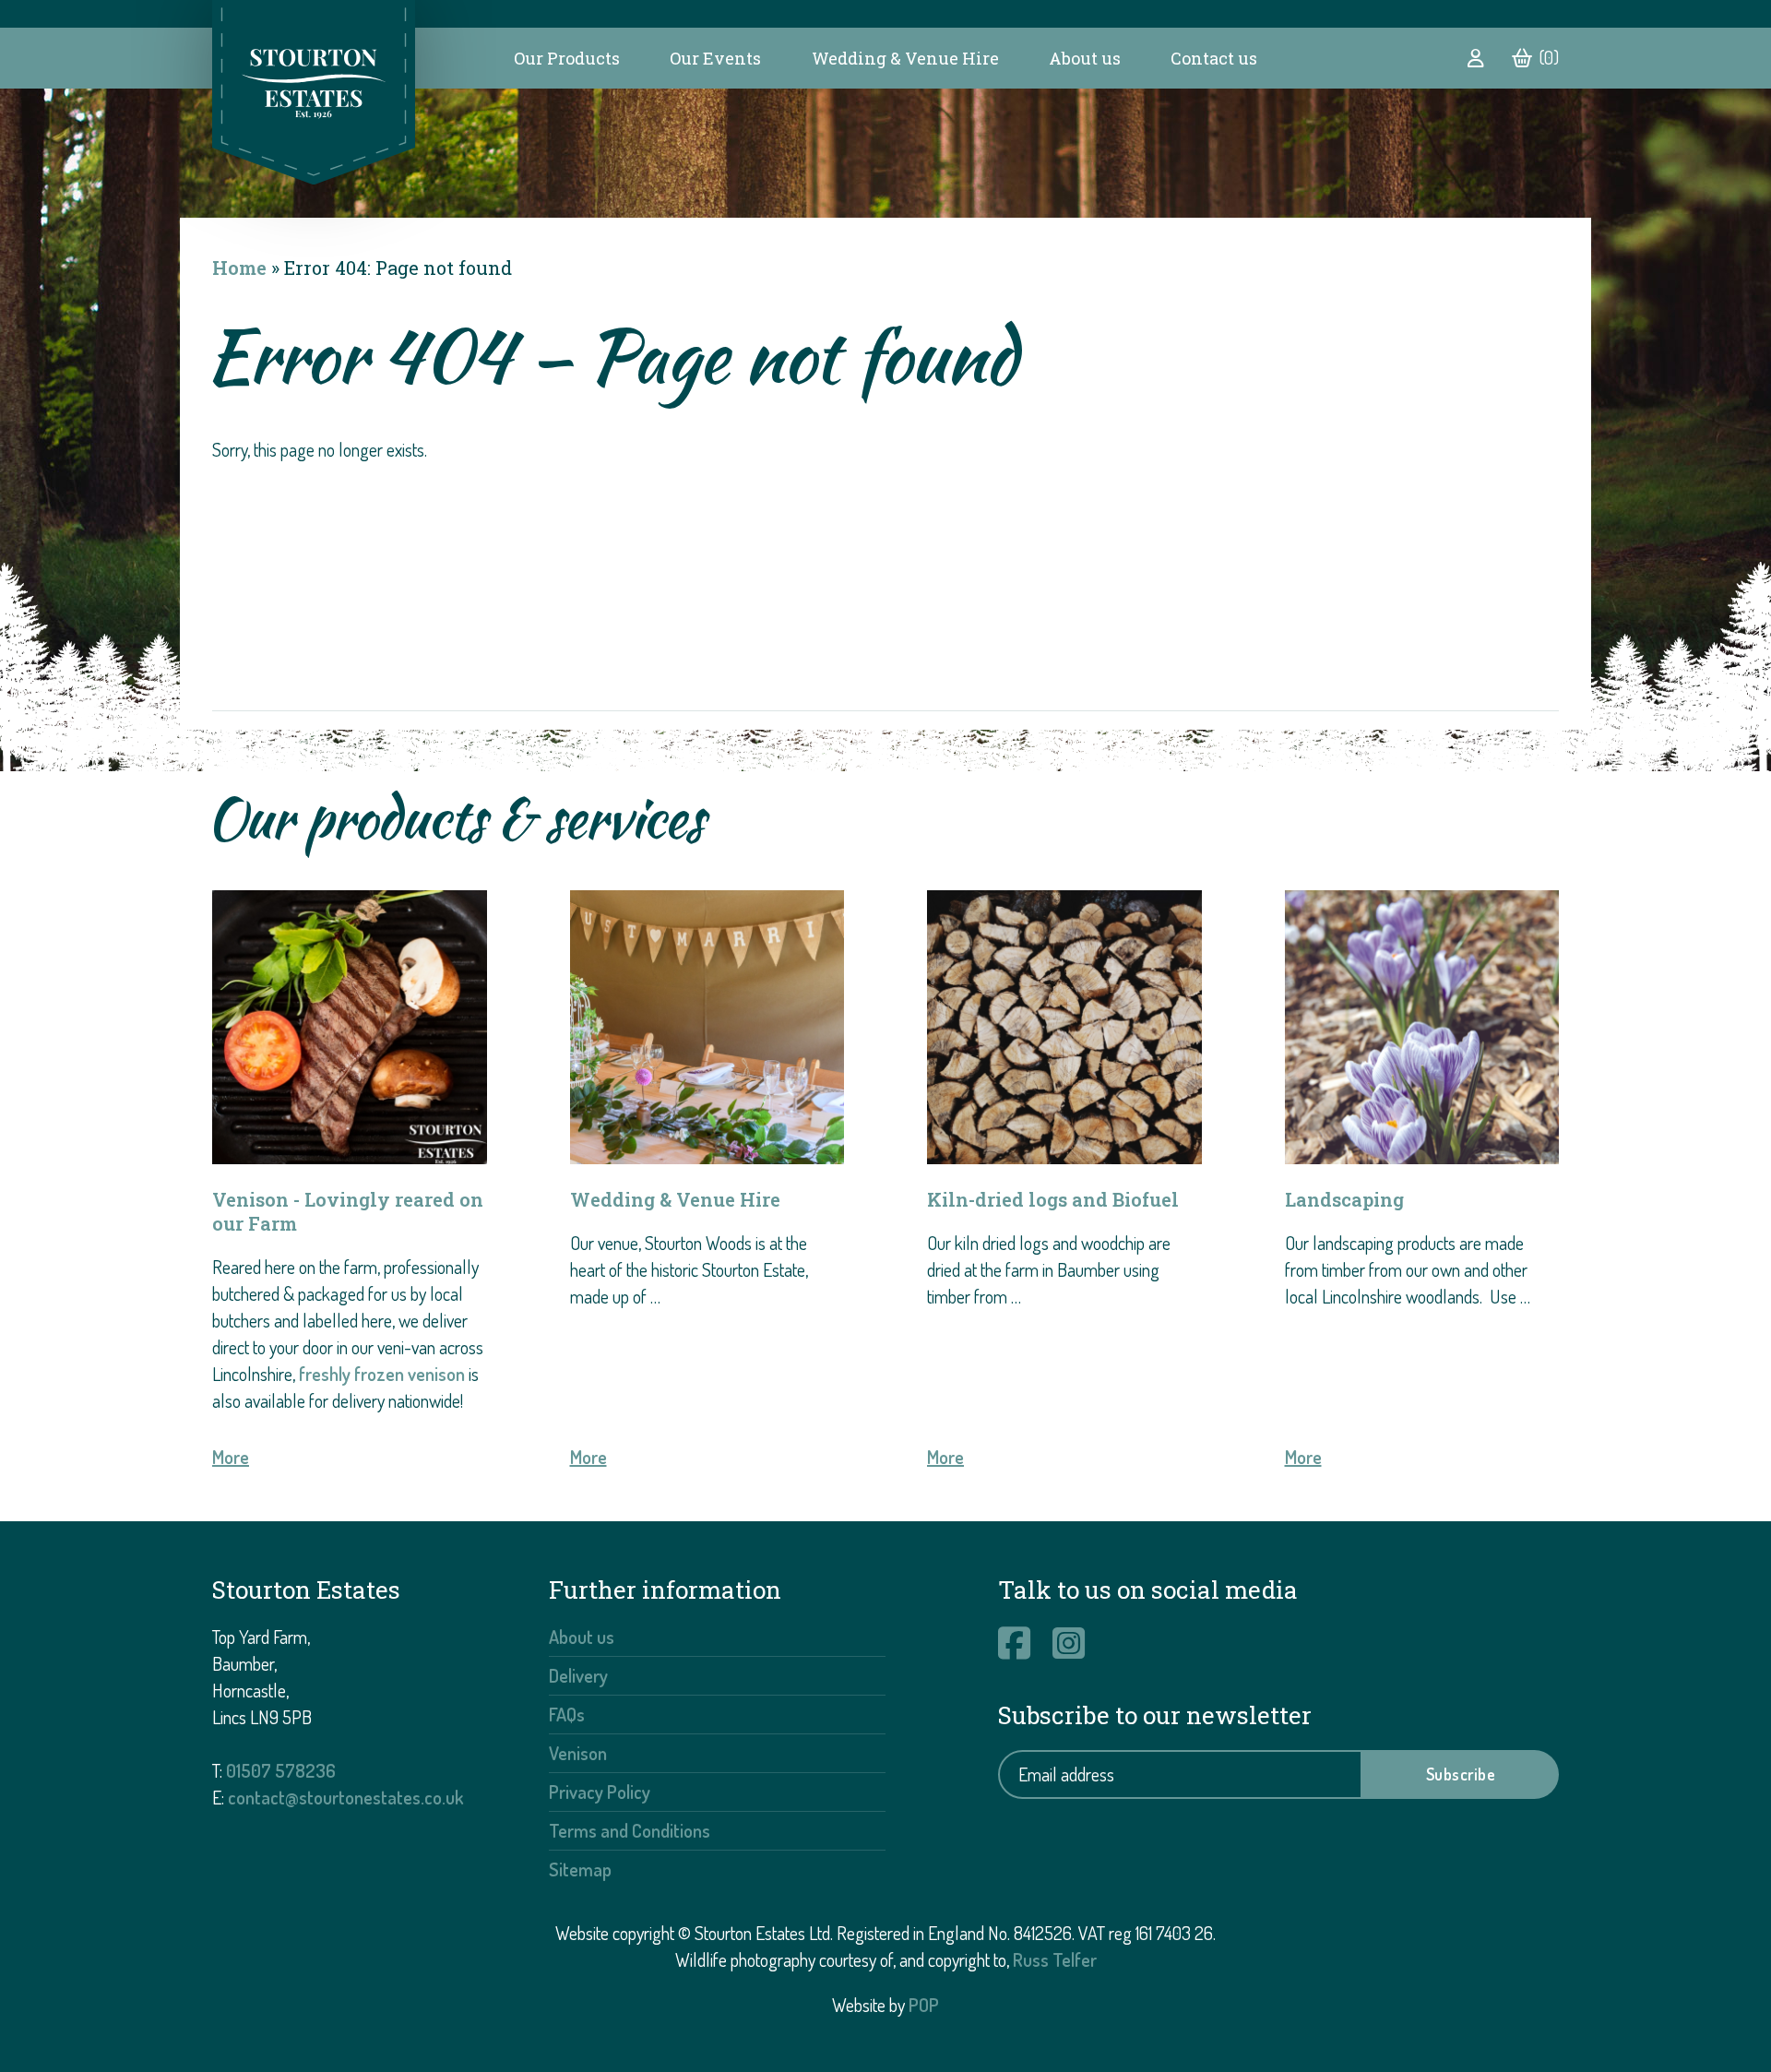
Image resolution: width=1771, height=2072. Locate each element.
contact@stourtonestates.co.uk (345, 1797)
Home (239, 268)
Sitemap (580, 1869)
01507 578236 (281, 1770)
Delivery (578, 1675)
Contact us (1214, 58)
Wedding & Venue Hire (905, 58)
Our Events (715, 58)
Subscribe (1461, 1774)
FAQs (567, 1714)
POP (924, 2005)
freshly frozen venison (382, 1374)
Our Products (567, 58)
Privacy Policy (600, 1792)
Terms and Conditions (630, 1830)
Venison (578, 1753)
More (231, 1457)
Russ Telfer (1055, 1959)
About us (1085, 58)
